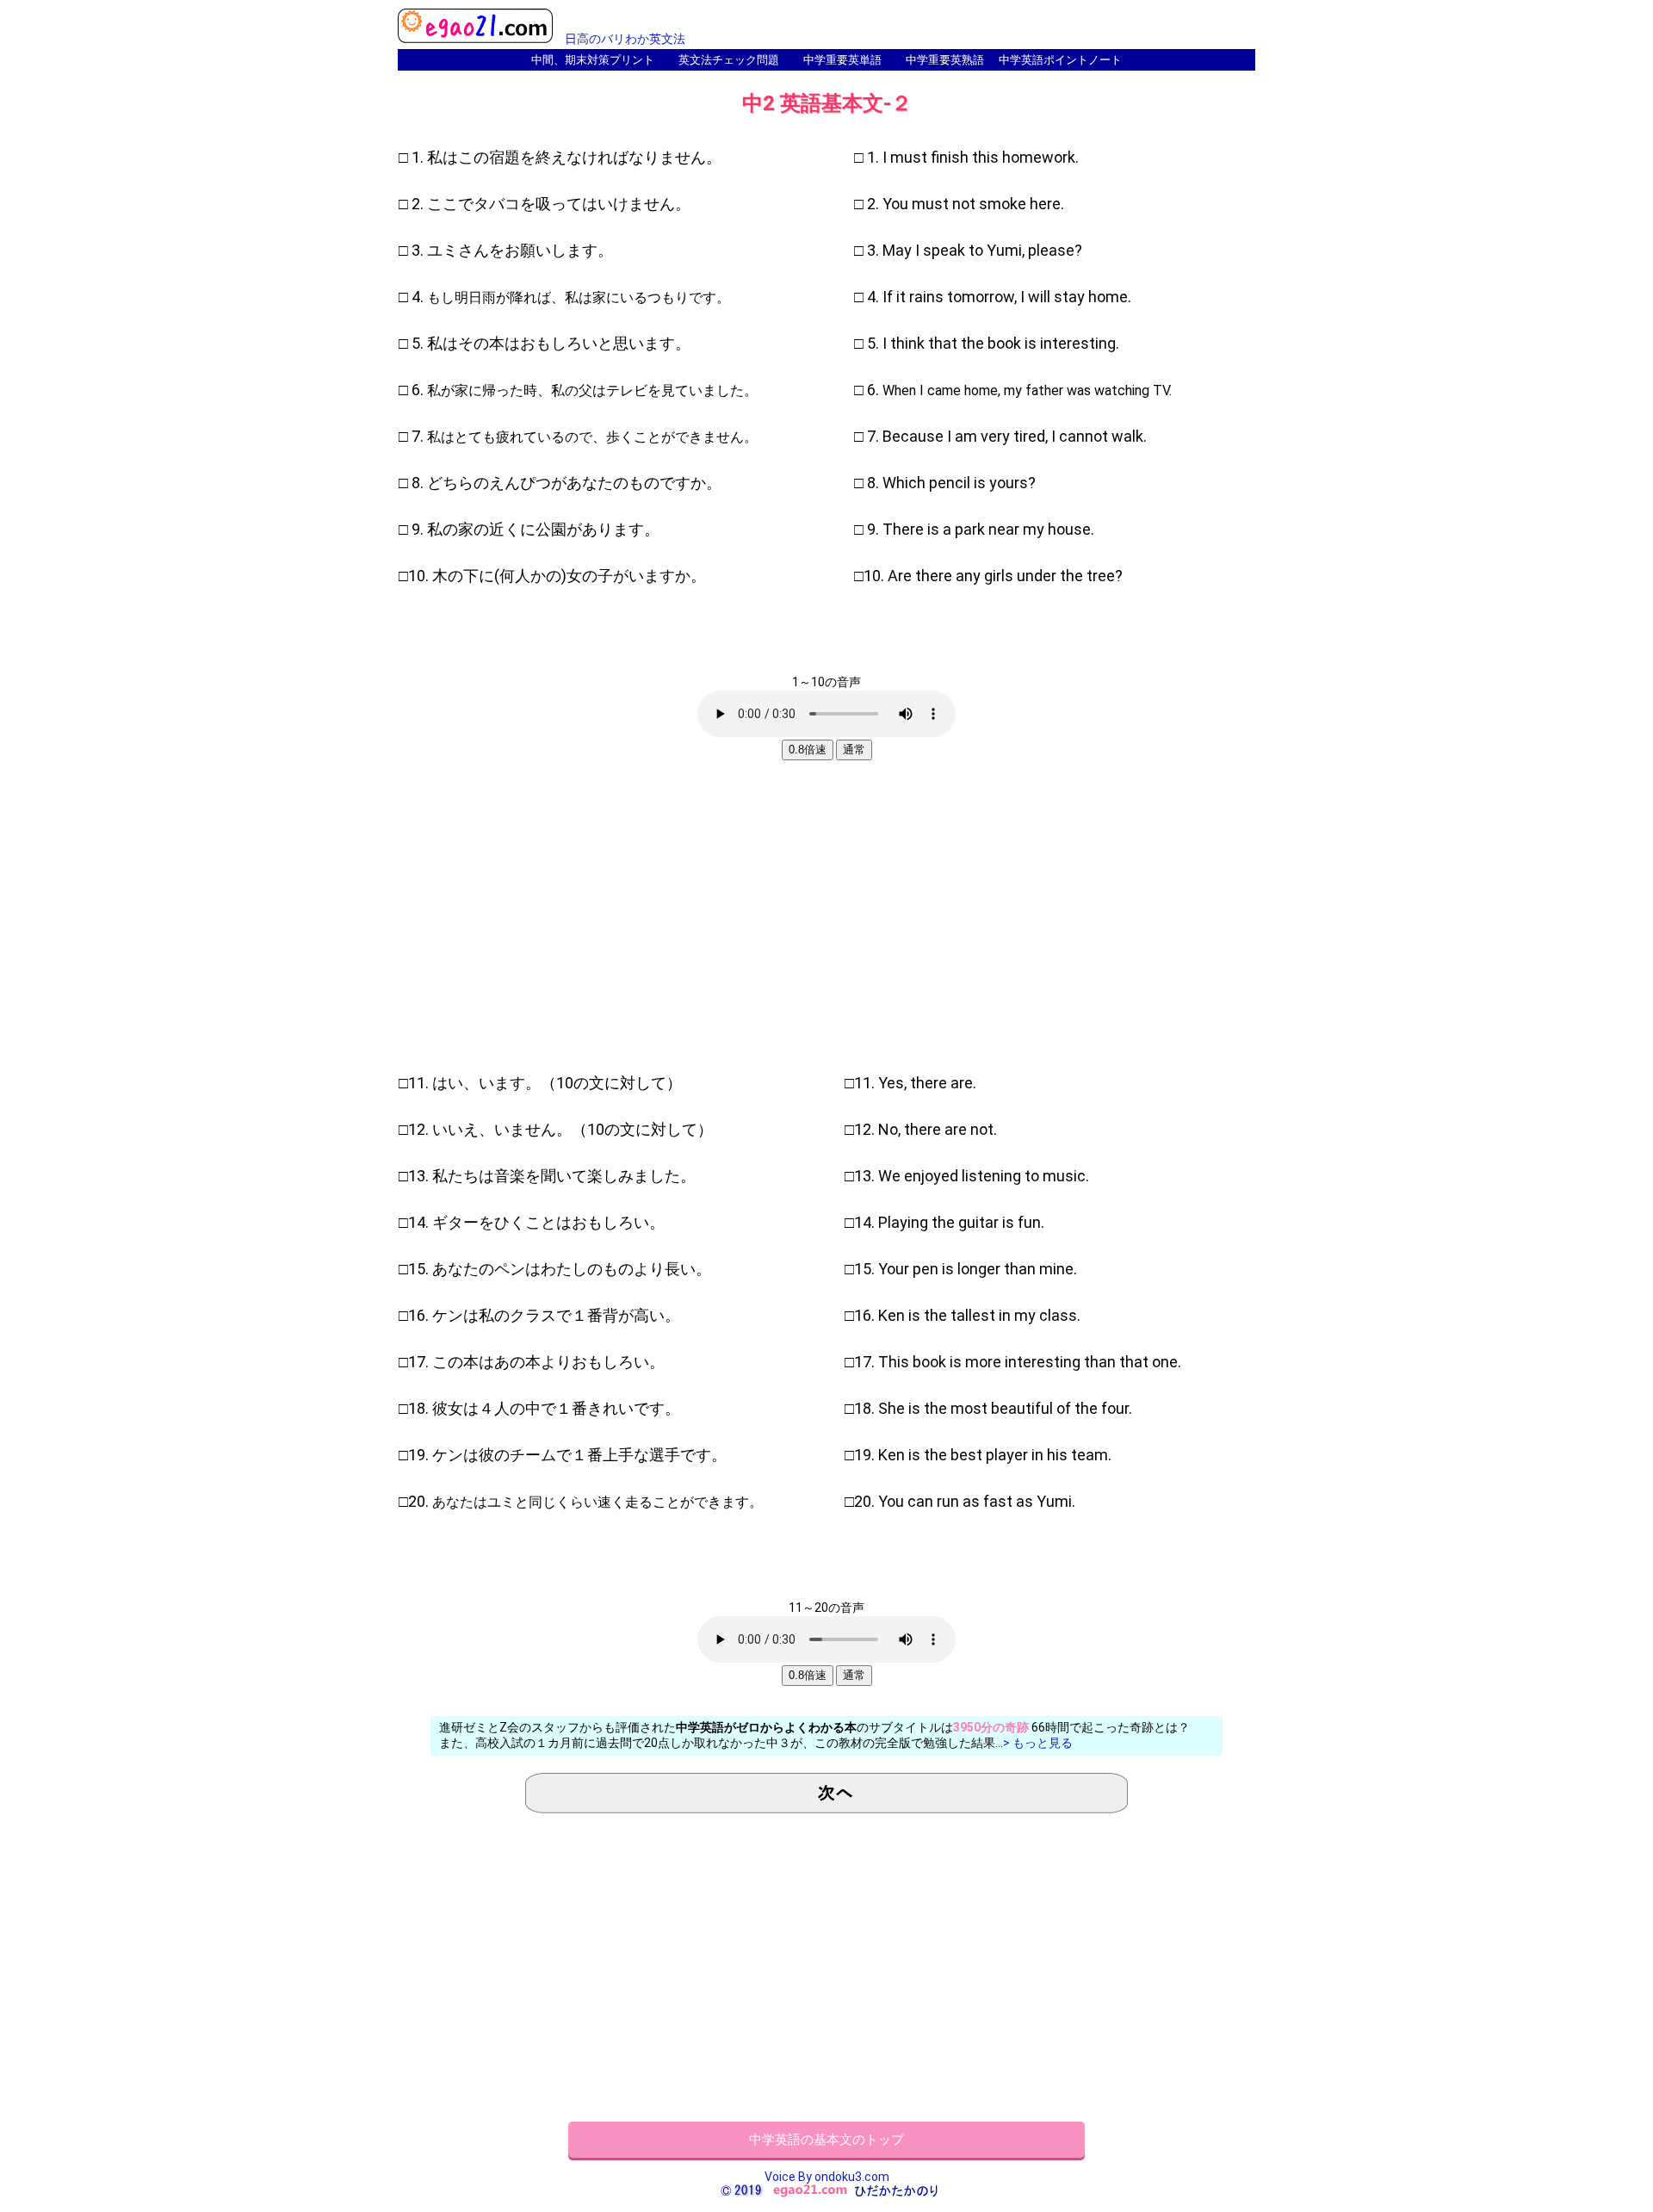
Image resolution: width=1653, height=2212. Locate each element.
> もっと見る (1038, 1743)
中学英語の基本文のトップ (826, 2140)
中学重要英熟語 (945, 60)
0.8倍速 (808, 750)
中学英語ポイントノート (1060, 60)
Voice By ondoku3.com (827, 2177)
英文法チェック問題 (729, 60)
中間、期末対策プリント (593, 60)
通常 (854, 750)
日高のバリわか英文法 (625, 39)
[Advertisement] (826, 911)
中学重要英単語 (842, 60)
